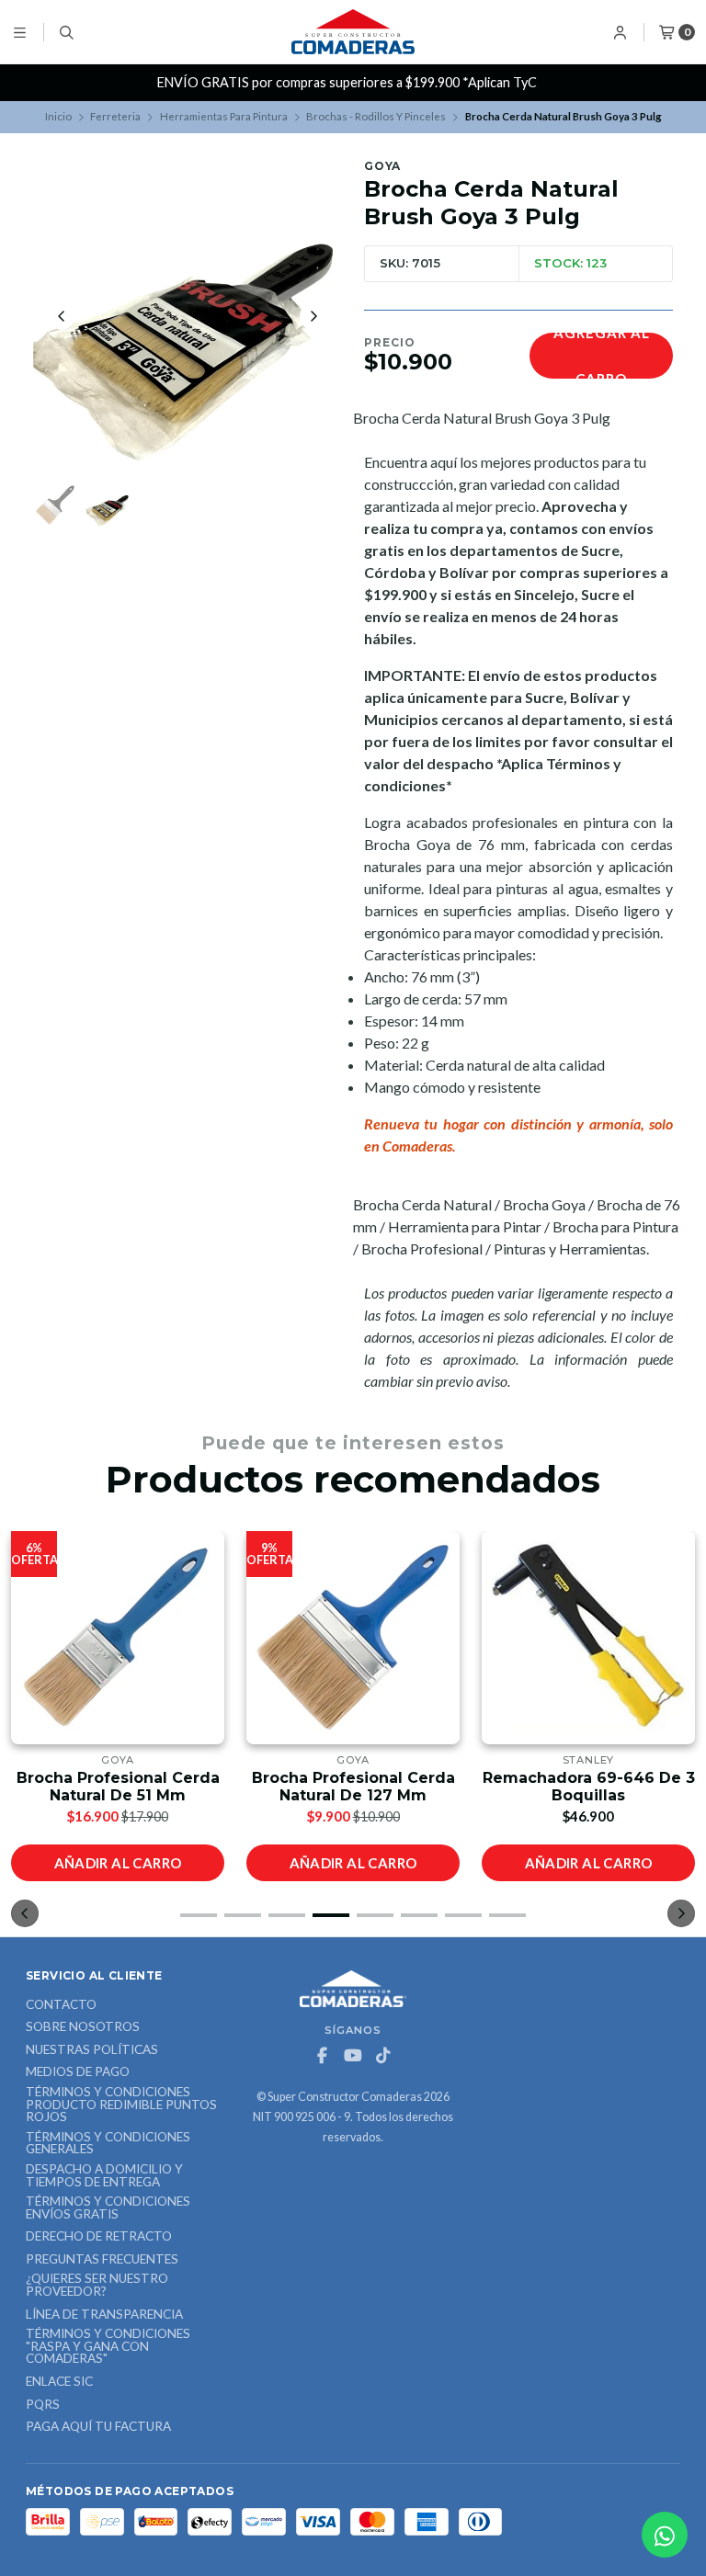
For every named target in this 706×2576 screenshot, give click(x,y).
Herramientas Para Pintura (224, 116)
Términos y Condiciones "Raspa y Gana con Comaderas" (108, 2347)
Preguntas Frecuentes (102, 2260)
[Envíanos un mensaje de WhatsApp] (665, 2535)
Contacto (61, 2005)
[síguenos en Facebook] (323, 2056)
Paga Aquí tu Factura (98, 2427)
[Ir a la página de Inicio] (353, 32)
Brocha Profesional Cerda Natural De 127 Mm (353, 1787)
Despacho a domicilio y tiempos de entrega (104, 2176)
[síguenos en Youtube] (353, 2056)
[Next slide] (313, 316)
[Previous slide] (62, 316)
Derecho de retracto (99, 2237)
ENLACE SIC (59, 2382)
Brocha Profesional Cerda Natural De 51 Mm (118, 1787)
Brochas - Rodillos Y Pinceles (376, 116)
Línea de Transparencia (104, 2315)
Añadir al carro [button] (118, 1863)
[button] (199, 1915)
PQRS (43, 2405)
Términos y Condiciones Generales (108, 2144)
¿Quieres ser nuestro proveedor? (97, 2285)
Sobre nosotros (83, 2027)
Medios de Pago (78, 2072)
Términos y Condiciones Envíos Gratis (108, 2208)
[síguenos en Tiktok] (383, 2056)
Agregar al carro (602, 356)
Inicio (58, 116)
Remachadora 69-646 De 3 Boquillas (589, 1787)
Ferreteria (115, 116)
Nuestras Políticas (92, 2050)
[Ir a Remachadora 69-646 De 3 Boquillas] (588, 1638)
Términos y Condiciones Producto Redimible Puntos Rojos (121, 2105)
